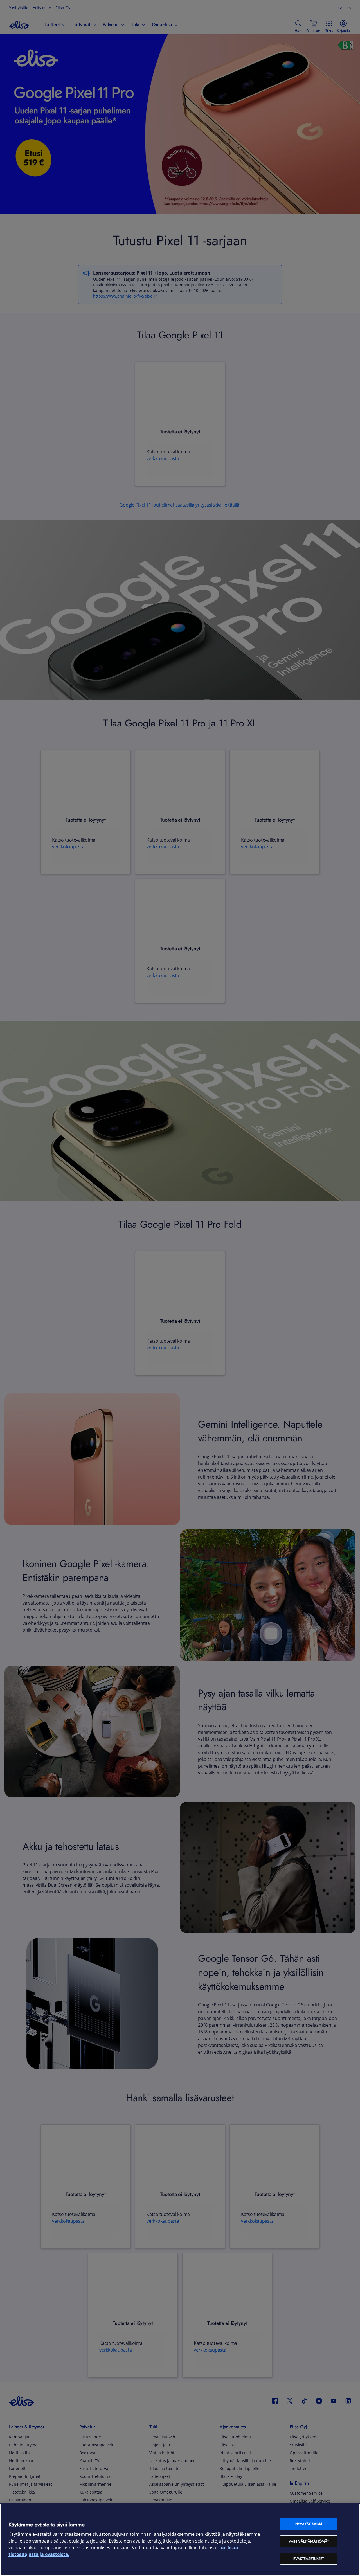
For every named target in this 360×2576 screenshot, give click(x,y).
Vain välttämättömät (309, 2541)
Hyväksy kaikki (309, 2524)
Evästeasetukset (309, 2559)
